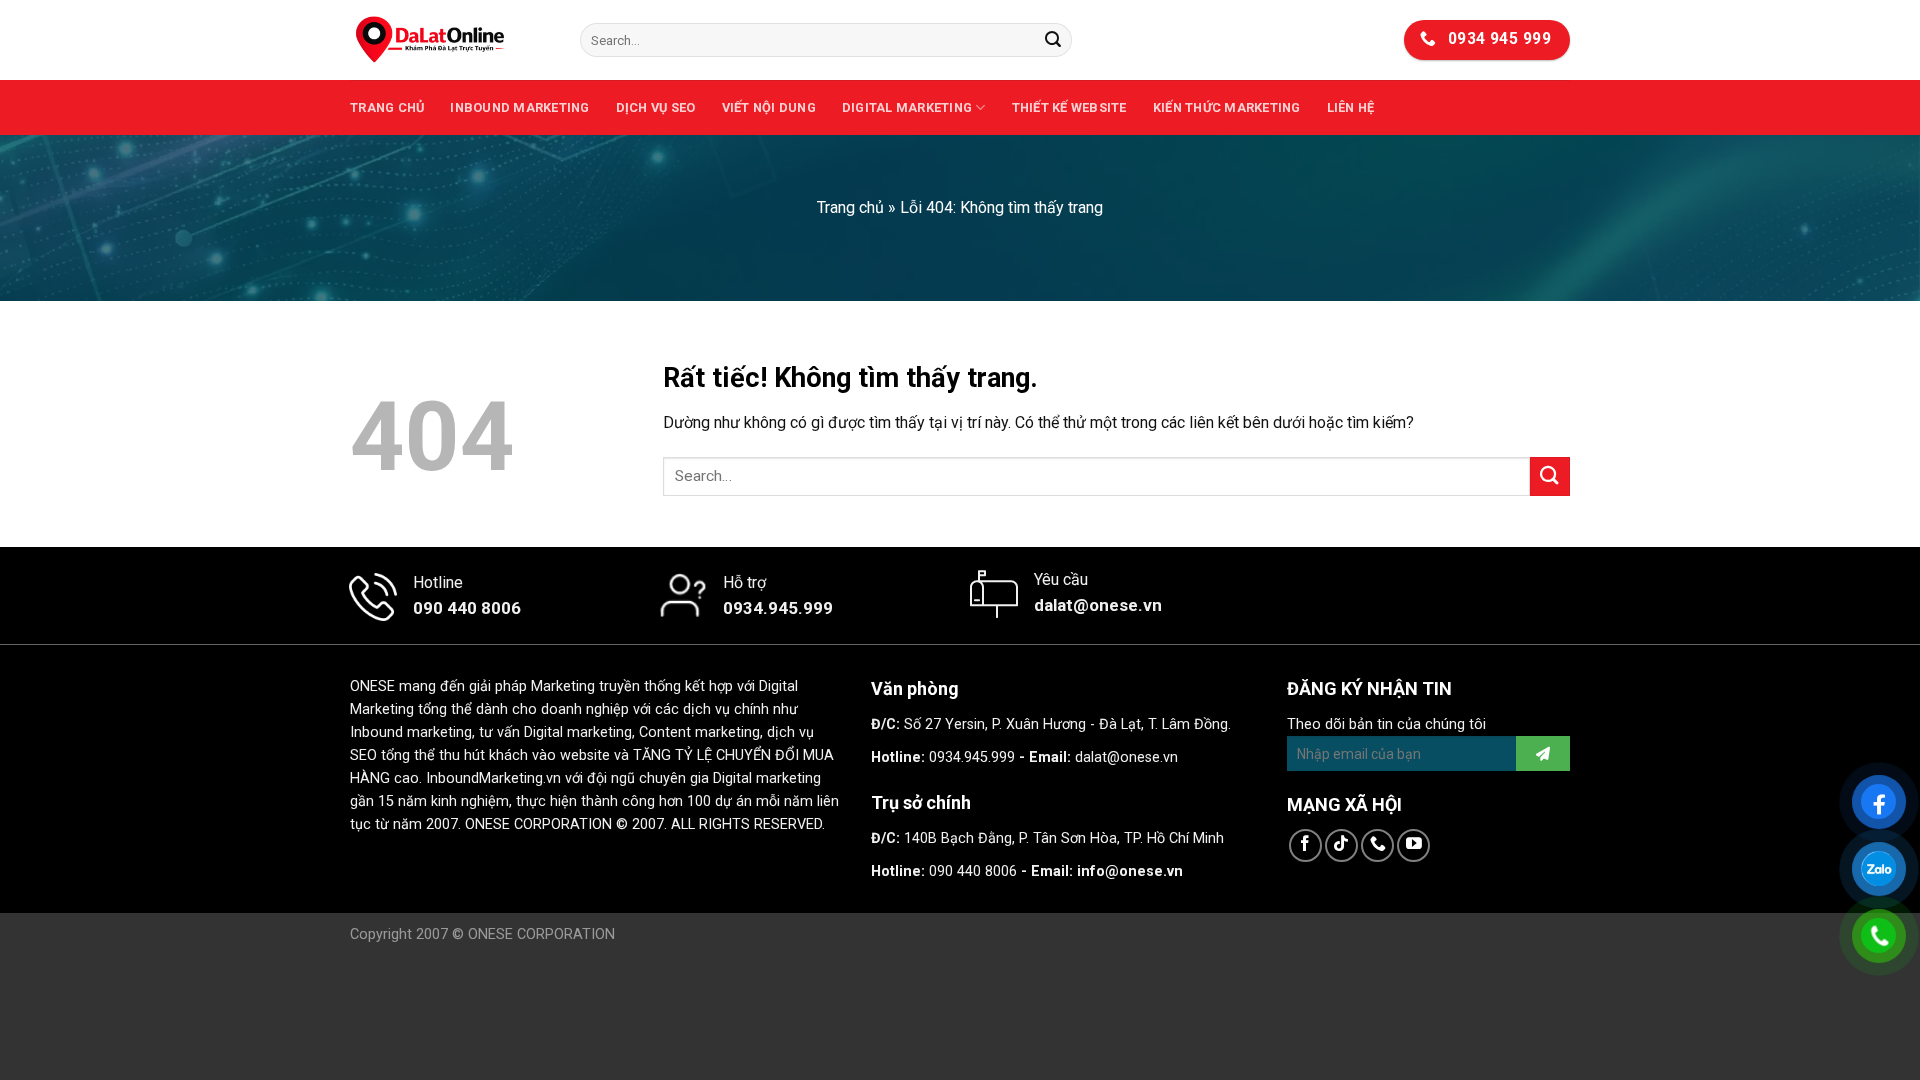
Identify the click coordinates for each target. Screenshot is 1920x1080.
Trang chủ (387, 107)
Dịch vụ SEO (656, 107)
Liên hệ (1351, 107)
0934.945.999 (972, 757)
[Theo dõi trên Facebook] (1305, 845)
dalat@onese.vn (1126, 757)
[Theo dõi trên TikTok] (1341, 845)
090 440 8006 (973, 871)
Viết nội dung (769, 107)
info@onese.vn (1130, 871)
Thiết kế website (1069, 107)
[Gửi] (1053, 40)
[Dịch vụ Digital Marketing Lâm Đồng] (450, 40)
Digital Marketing (907, 107)
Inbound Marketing (519, 107)
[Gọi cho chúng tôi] (1377, 845)
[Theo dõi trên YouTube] (1413, 845)
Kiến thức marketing (1227, 107)
